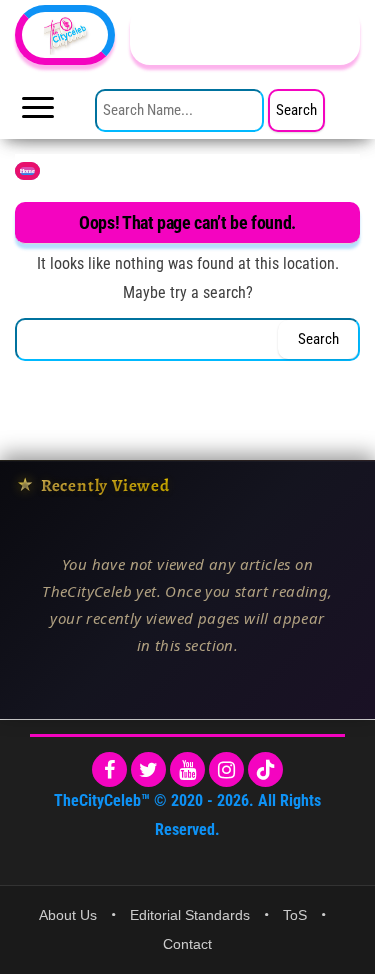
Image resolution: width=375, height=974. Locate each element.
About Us (68, 915)
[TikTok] (265, 769)
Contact (187, 944)
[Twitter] (148, 769)
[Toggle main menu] (38, 113)
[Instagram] (226, 769)
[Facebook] (109, 769)
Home (27, 171)
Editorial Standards (190, 915)
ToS (295, 915)
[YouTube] (187, 769)
